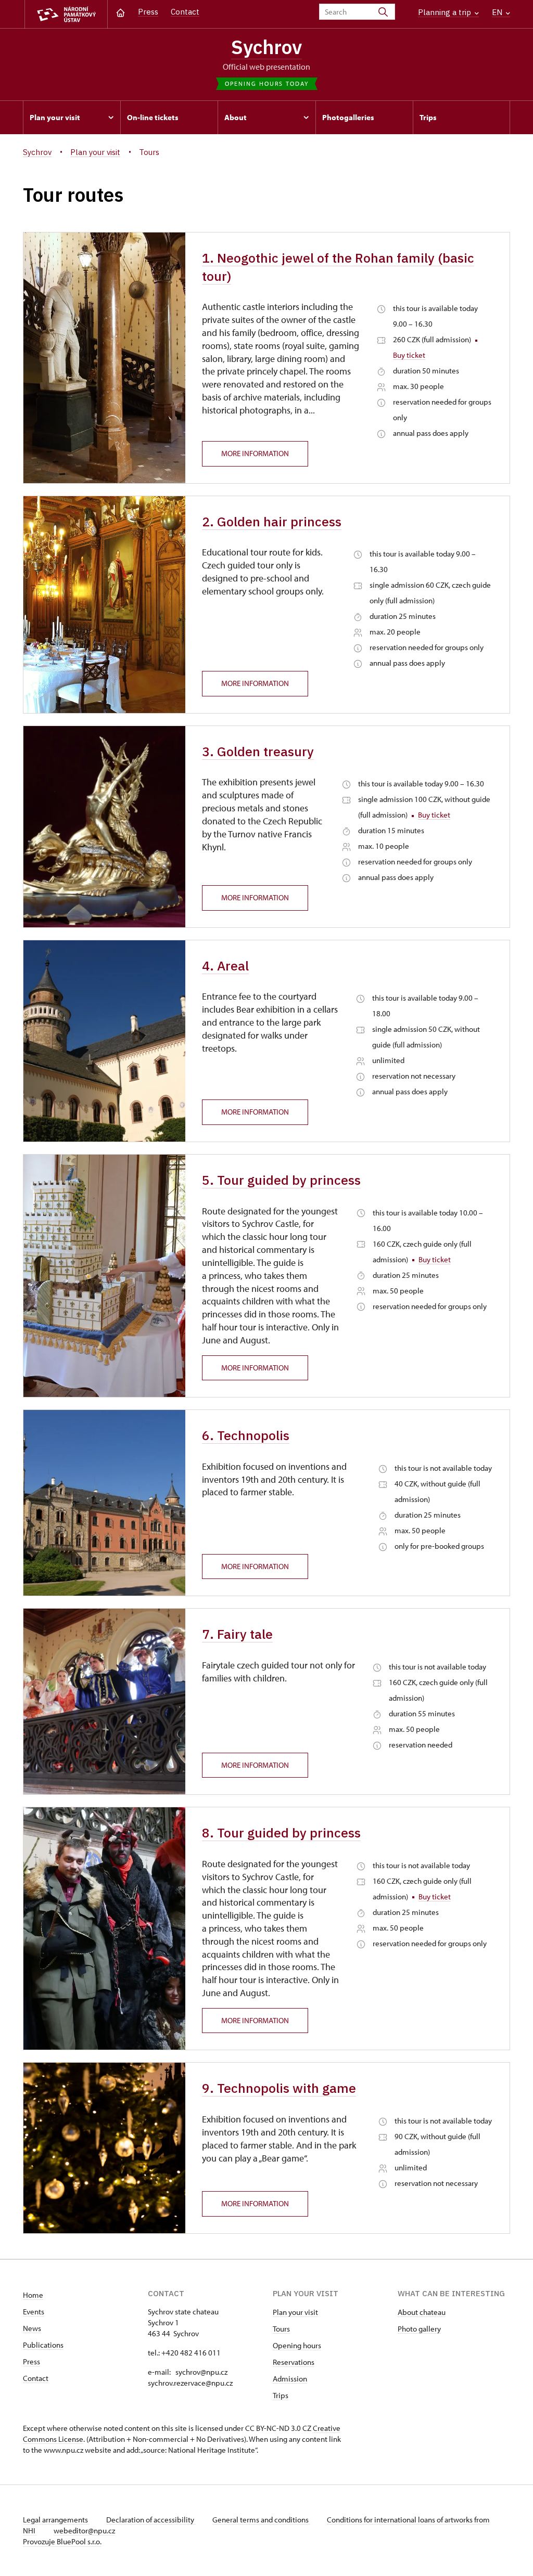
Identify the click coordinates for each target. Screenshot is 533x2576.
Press (148, 12)
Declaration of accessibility (151, 2520)
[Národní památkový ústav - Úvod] (66, 14)
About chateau (422, 2312)
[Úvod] (120, 12)
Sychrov (266, 47)
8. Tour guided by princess (281, 1833)
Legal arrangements (56, 2520)
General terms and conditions (261, 2520)
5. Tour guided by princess (281, 1180)
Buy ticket (409, 355)
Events (34, 2312)
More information (255, 453)
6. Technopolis (246, 1435)
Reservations (294, 2362)
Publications (43, 2345)
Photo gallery (419, 2329)
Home (33, 2295)
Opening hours (297, 2345)
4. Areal (225, 966)
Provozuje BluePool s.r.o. (62, 2541)
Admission (290, 2379)
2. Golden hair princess (272, 522)
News (32, 2328)
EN (498, 12)
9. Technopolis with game (279, 2088)
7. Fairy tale (237, 1634)
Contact (185, 12)
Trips (281, 2395)
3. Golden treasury (258, 752)
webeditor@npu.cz (84, 2530)
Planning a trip (446, 12)
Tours (281, 2329)
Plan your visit (295, 2312)
